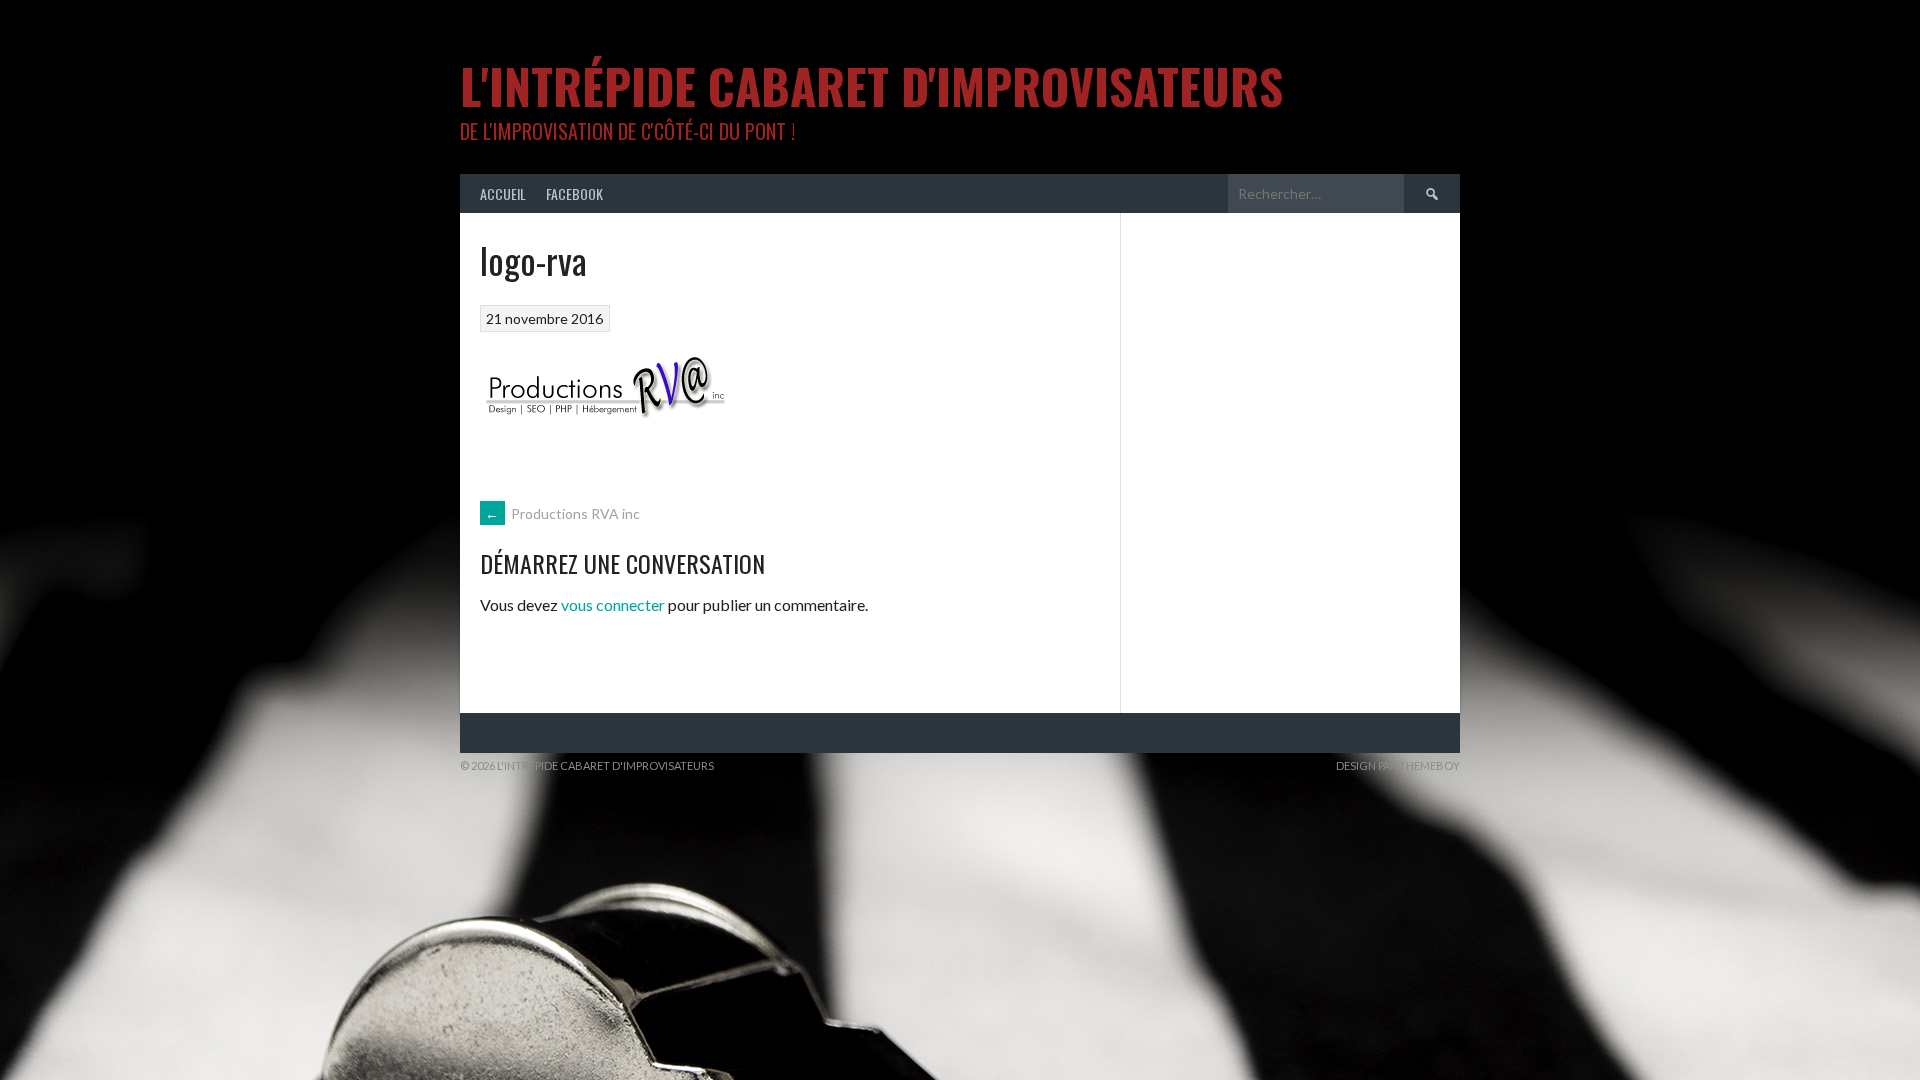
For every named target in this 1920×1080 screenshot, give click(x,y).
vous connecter (613, 604)
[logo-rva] (605, 448)
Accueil (503, 193)
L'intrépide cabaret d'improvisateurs (871, 85)
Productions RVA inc (562, 513)
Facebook (574, 193)
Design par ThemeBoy (1398, 765)
